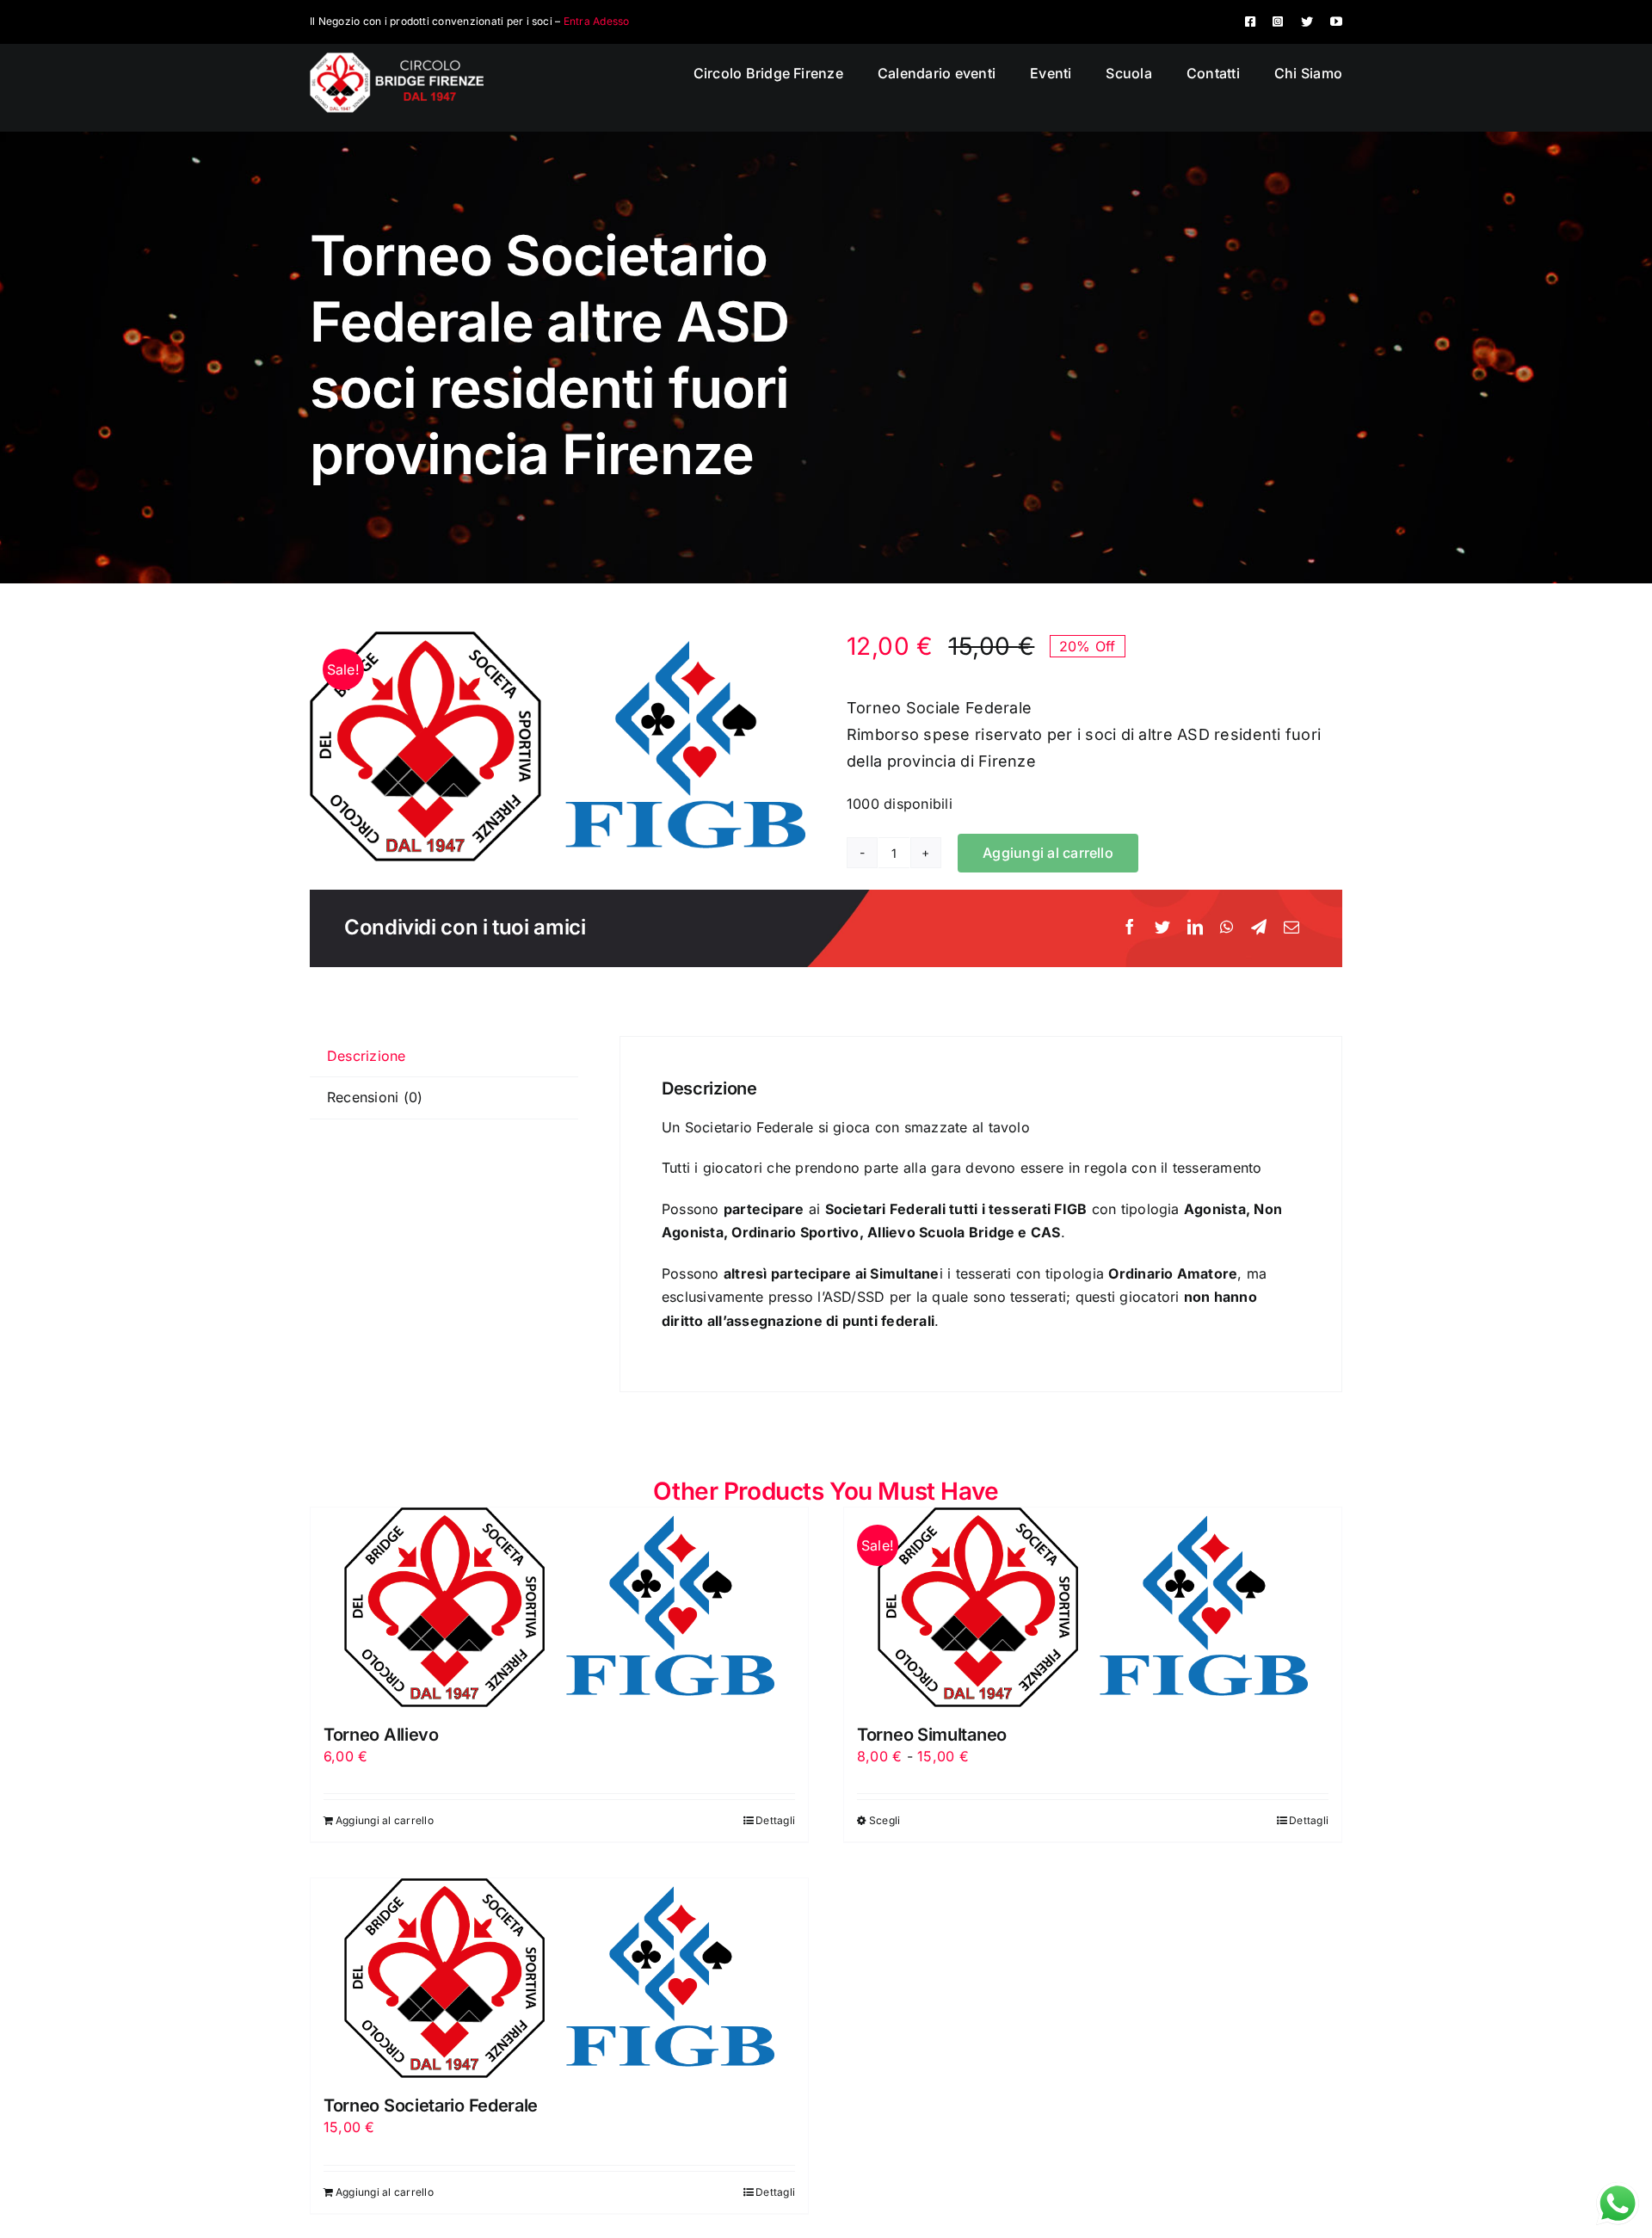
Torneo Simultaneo (932, 1735)
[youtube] (1336, 22)
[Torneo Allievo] (559, 1607)
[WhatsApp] (1227, 928)
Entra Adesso (597, 21)
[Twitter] (1162, 928)
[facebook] (1250, 22)
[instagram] (1278, 22)
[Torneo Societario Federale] (559, 1978)
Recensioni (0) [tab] (375, 1097)
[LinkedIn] (1195, 928)
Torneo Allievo (381, 1735)
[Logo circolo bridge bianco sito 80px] (397, 59)
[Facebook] (1130, 928)
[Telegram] (1259, 928)
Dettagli (775, 1820)
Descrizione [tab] (367, 1056)
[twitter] (1307, 22)
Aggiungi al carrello (1048, 853)
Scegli (885, 1820)
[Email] (1291, 928)
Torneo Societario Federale (431, 2105)
